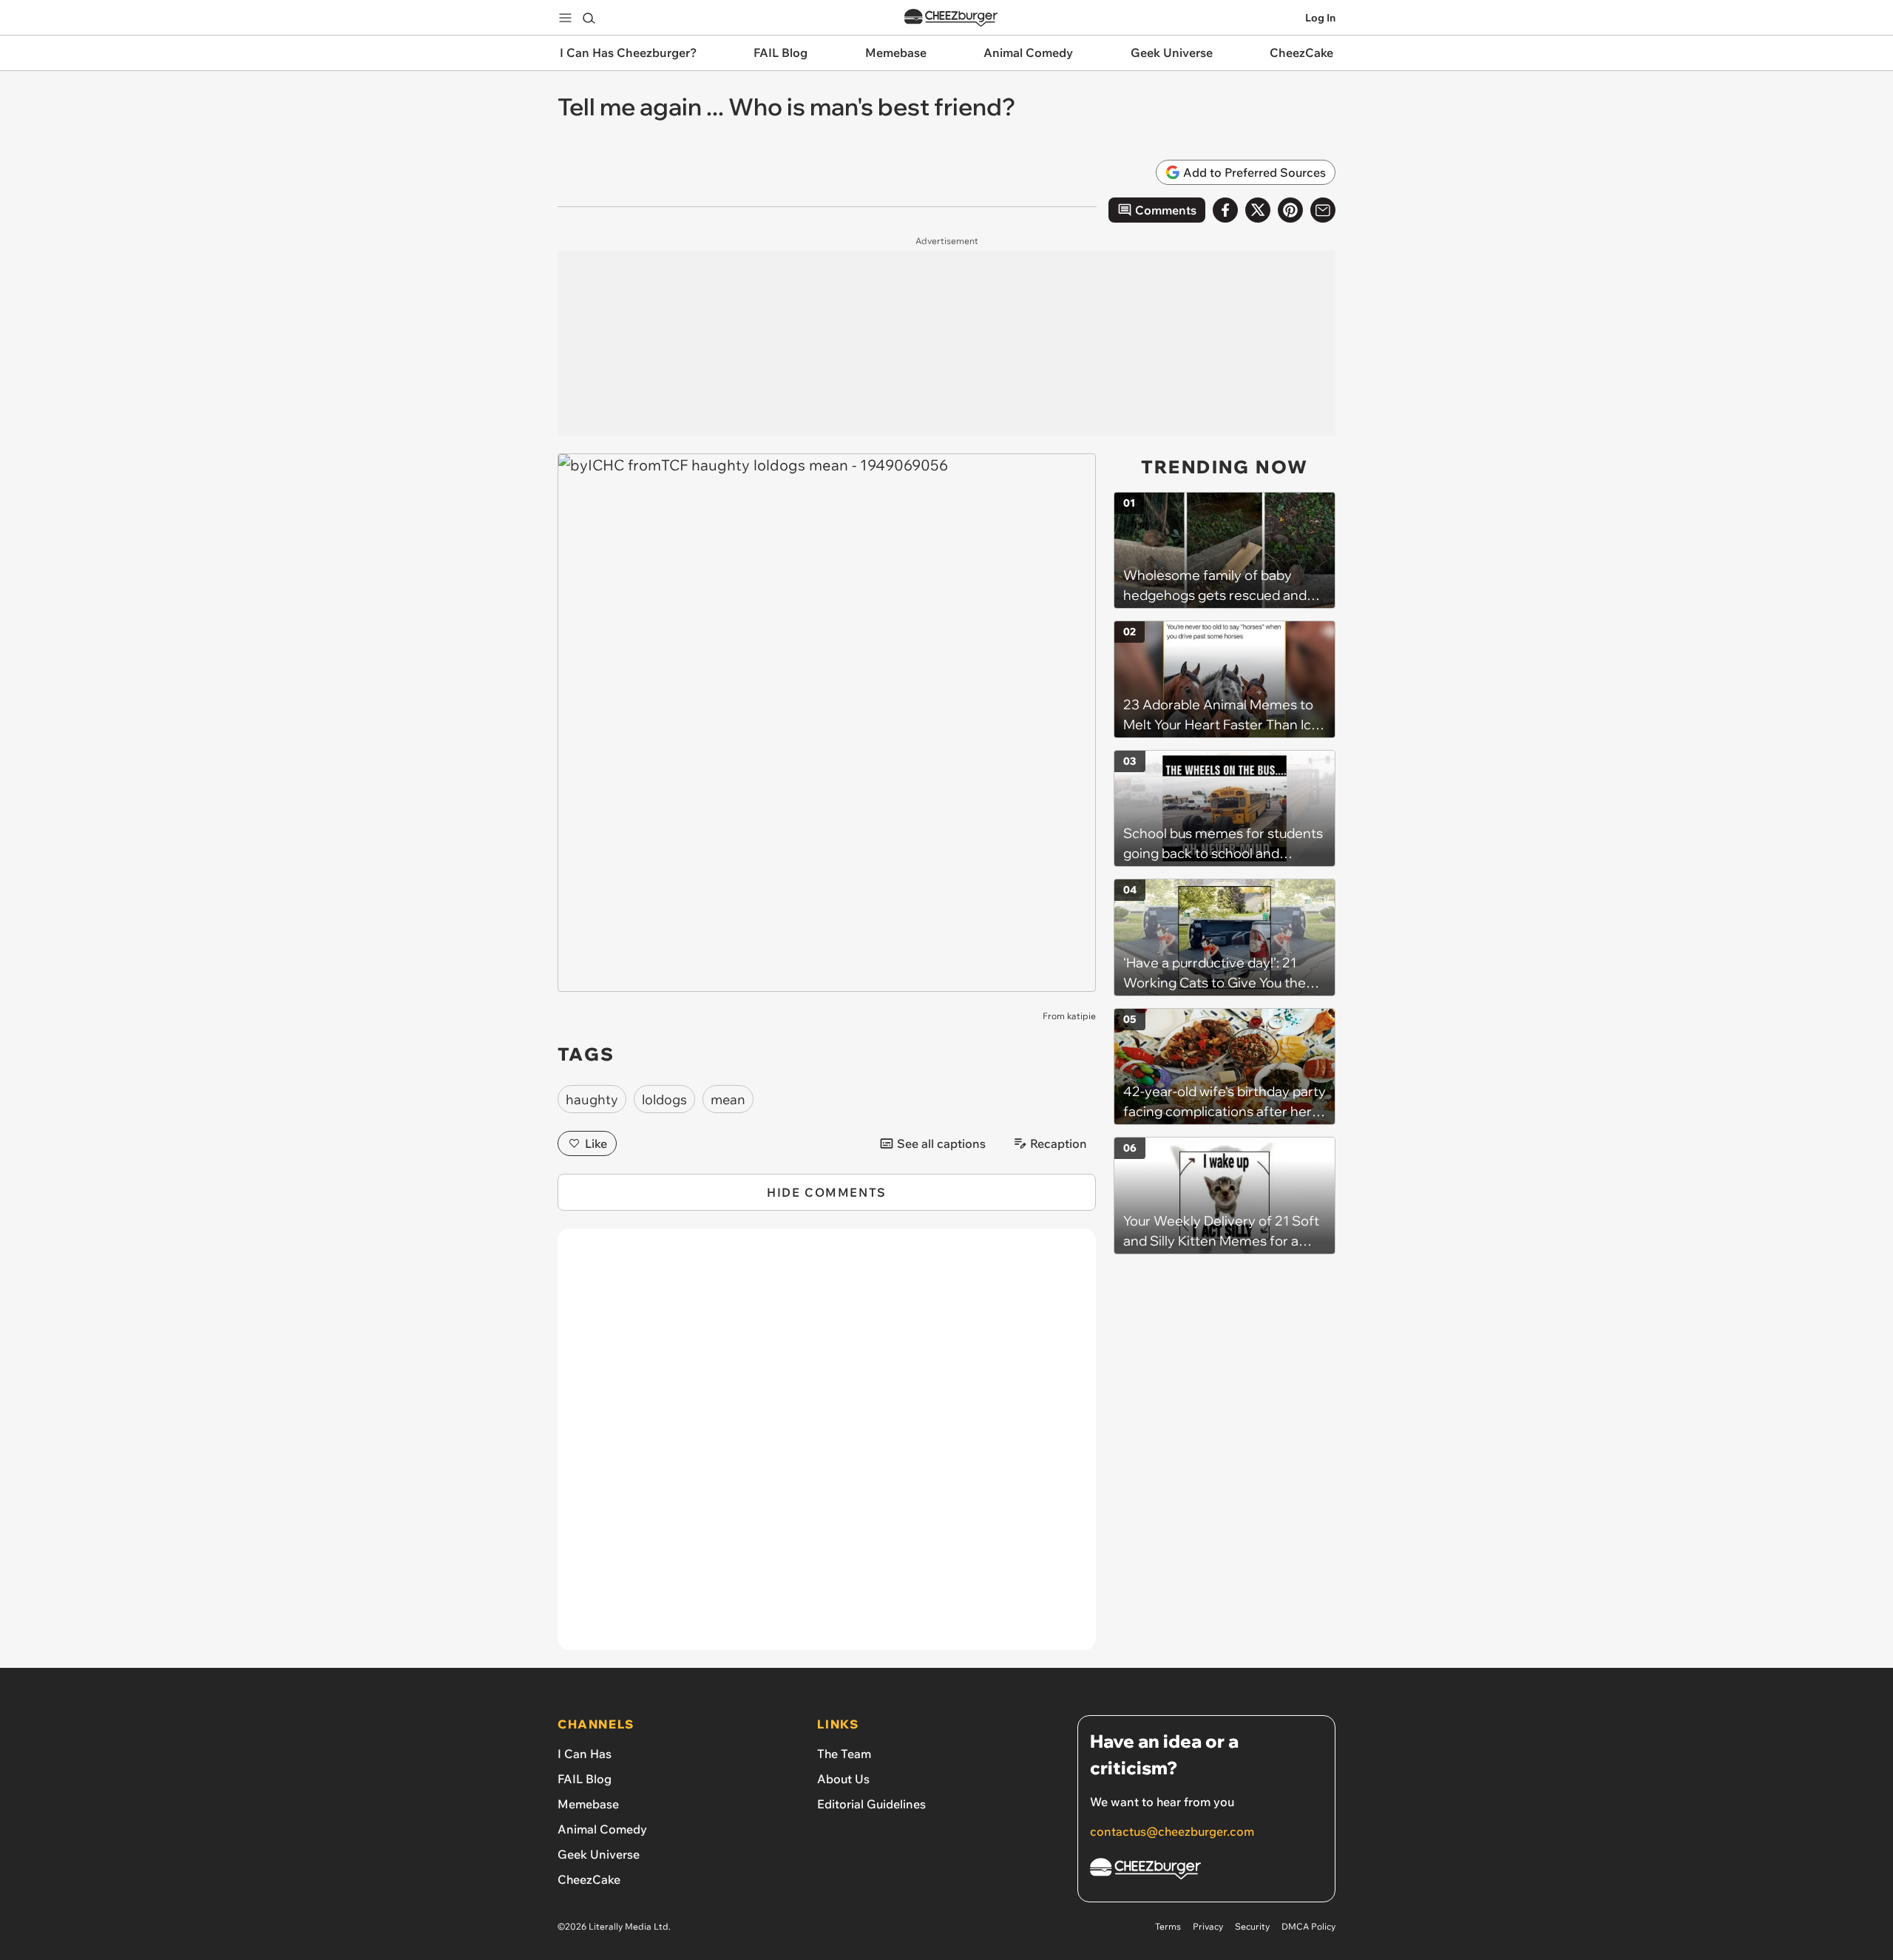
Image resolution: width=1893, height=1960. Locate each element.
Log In (1320, 18)
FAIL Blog (585, 1779)
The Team (844, 1754)
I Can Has (585, 1754)
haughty (592, 1099)
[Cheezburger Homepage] (951, 18)
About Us (843, 1779)
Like (596, 1143)
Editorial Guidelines (871, 1804)
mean (728, 1099)
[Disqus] (827, 1447)
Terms (1168, 1926)
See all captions (941, 1143)
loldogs (664, 1099)
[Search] (589, 18)
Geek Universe (599, 1854)
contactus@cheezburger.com (1172, 1831)
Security (1252, 1926)
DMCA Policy (1308, 1926)
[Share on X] (1258, 210)
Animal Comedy (602, 1829)
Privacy (1208, 1926)
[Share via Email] (1323, 210)
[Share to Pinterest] (1290, 210)
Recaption (1059, 1143)
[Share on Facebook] (1225, 210)
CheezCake (589, 1879)
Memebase (588, 1804)
